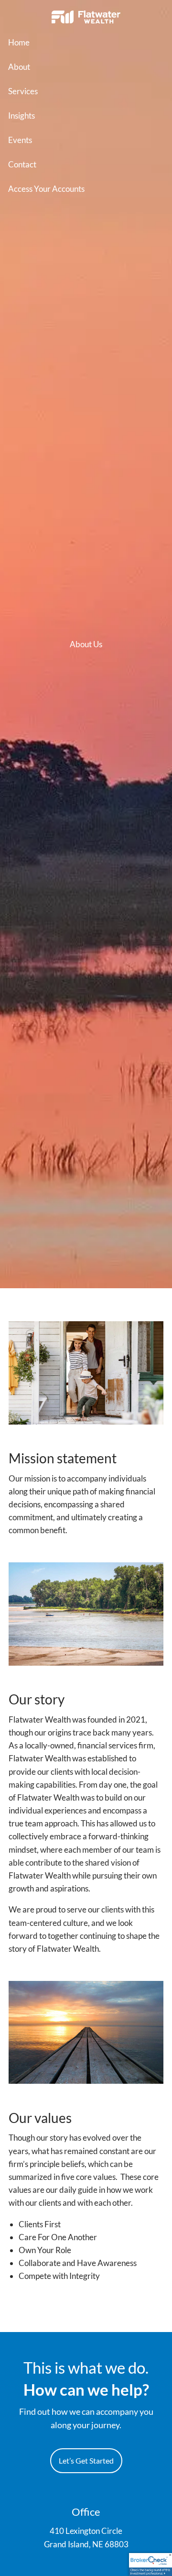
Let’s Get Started (86, 2460)
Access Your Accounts (46, 189)
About (19, 67)
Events (20, 140)
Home (19, 42)
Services (23, 91)
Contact (22, 164)
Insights (21, 116)
